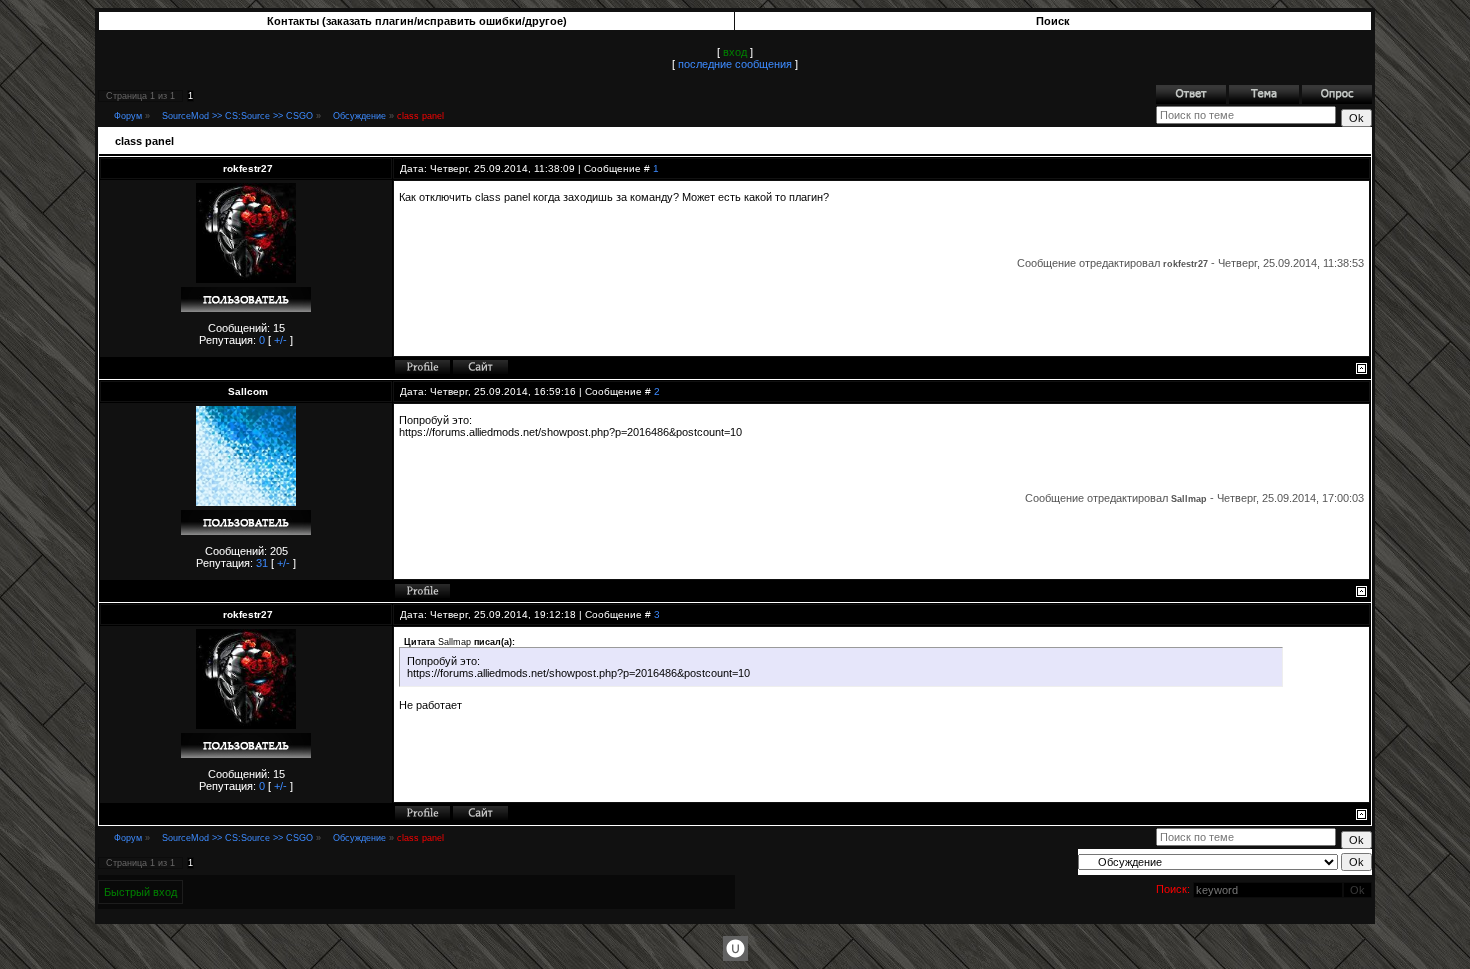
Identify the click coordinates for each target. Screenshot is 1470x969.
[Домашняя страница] (480, 367)
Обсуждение (359, 116)
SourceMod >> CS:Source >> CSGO (237, 116)
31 (262, 563)
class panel (420, 116)
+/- (280, 340)
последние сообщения (735, 64)
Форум (128, 116)
